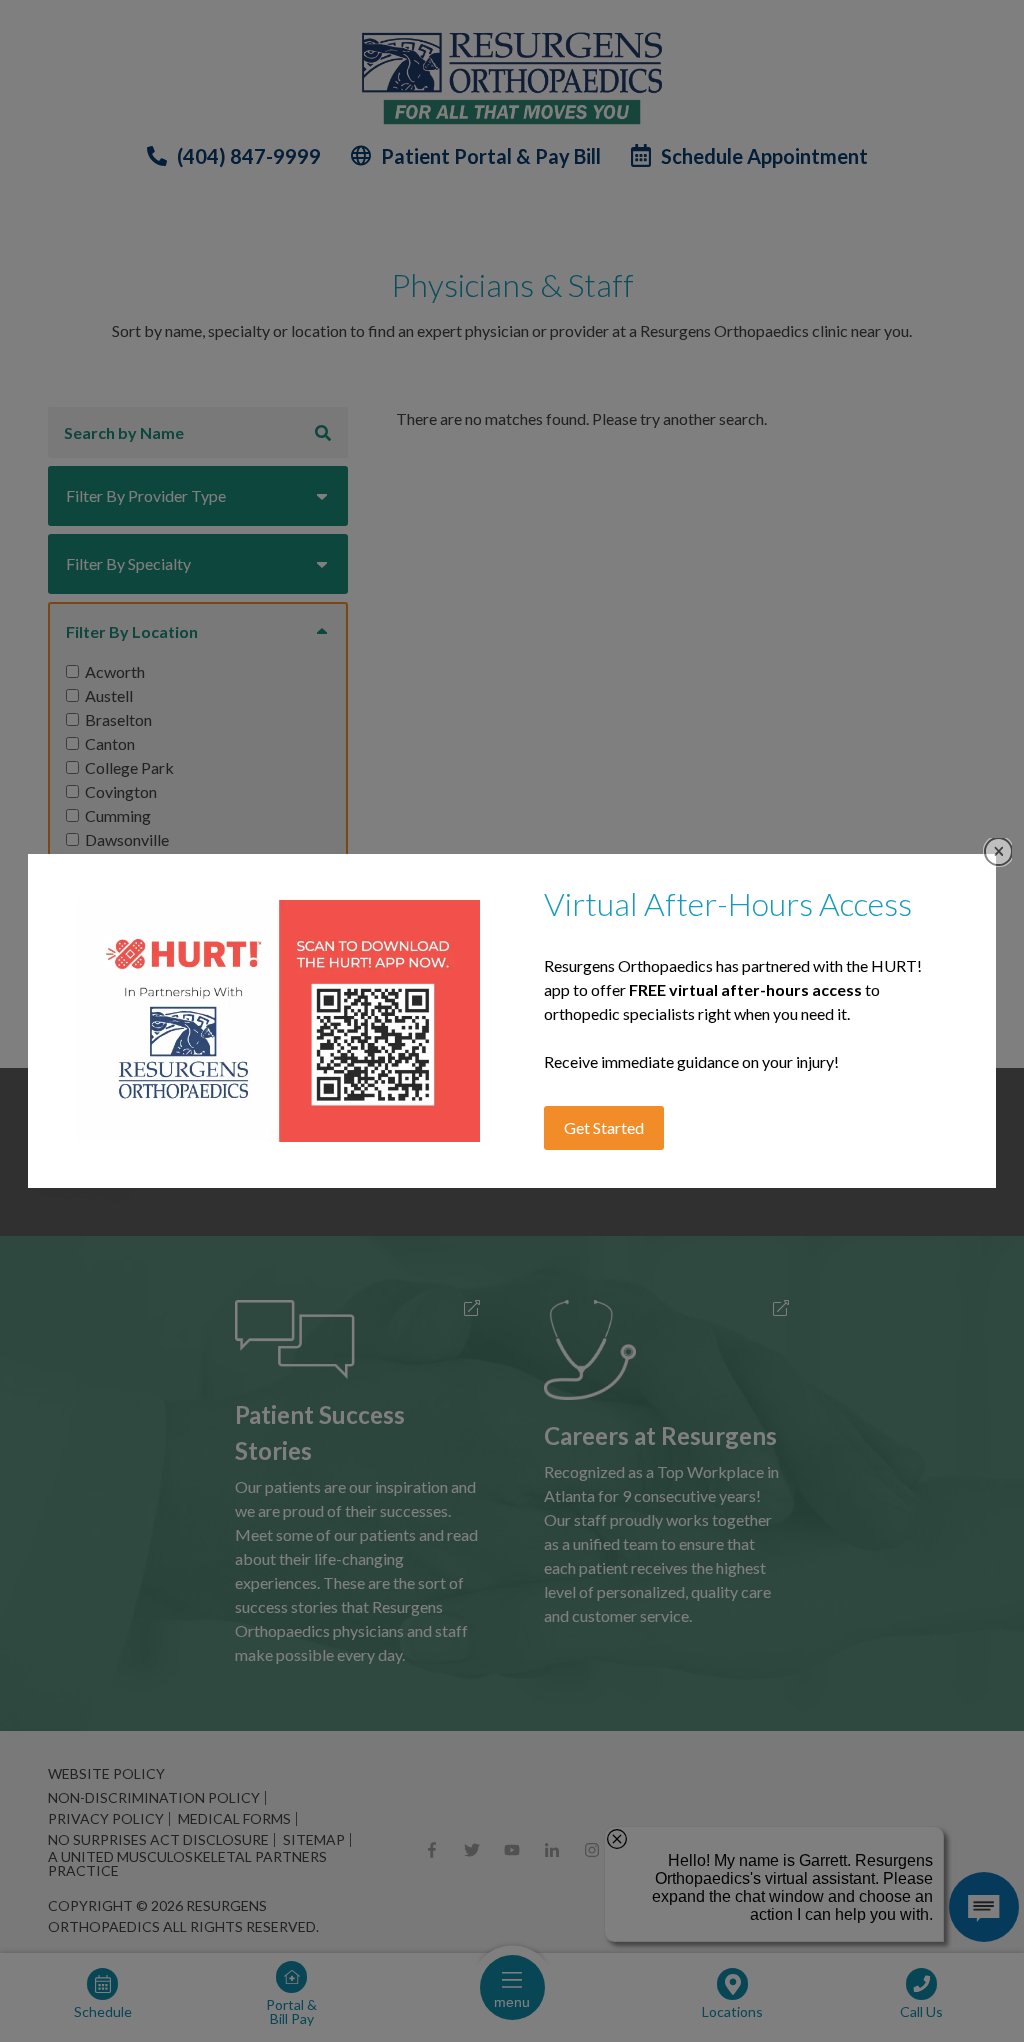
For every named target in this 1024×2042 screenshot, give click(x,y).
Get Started (604, 1127)
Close (998, 851)
